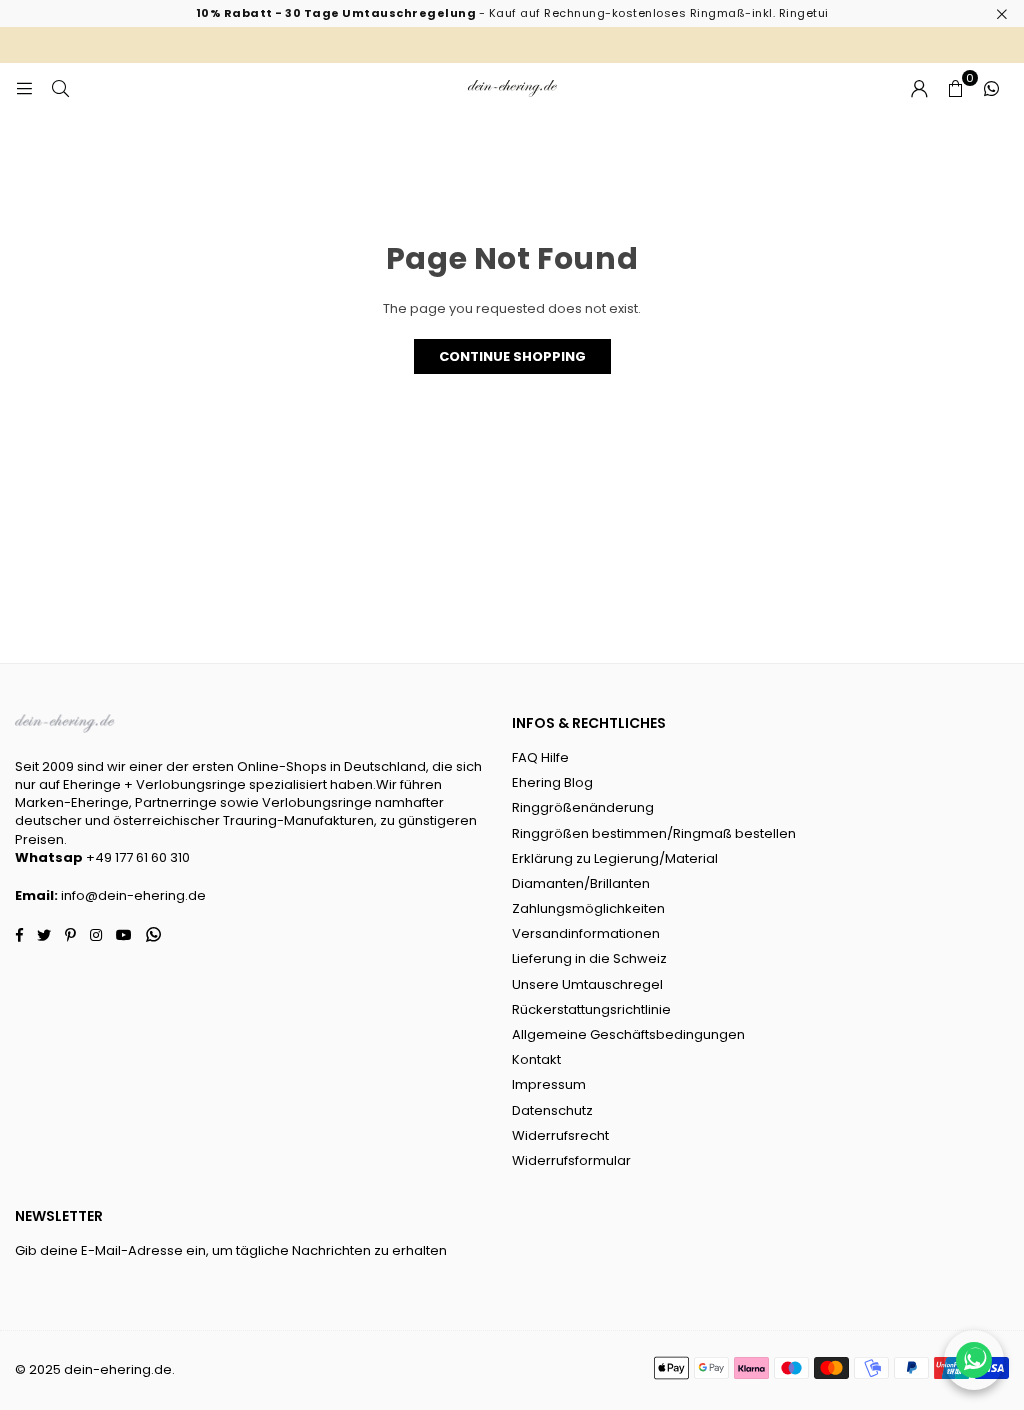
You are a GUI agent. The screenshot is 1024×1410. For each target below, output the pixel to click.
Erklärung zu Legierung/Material (615, 858)
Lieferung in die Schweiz (589, 958)
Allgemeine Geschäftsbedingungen (628, 1034)
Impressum (549, 1084)
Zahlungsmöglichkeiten (588, 908)
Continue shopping (512, 356)
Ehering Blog (552, 782)
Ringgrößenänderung (583, 807)
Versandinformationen (586, 933)
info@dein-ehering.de (133, 895)
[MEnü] (24, 87)
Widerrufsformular (571, 1160)
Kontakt (536, 1059)
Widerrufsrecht (560, 1135)
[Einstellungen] (919, 88)
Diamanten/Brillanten (581, 883)
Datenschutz (552, 1110)
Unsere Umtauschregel (587, 984)
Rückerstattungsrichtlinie (591, 1009)
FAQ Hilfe (540, 757)
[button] (955, 88)
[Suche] (60, 87)
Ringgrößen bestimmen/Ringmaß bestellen (654, 833)
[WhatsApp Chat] (974, 1360)
